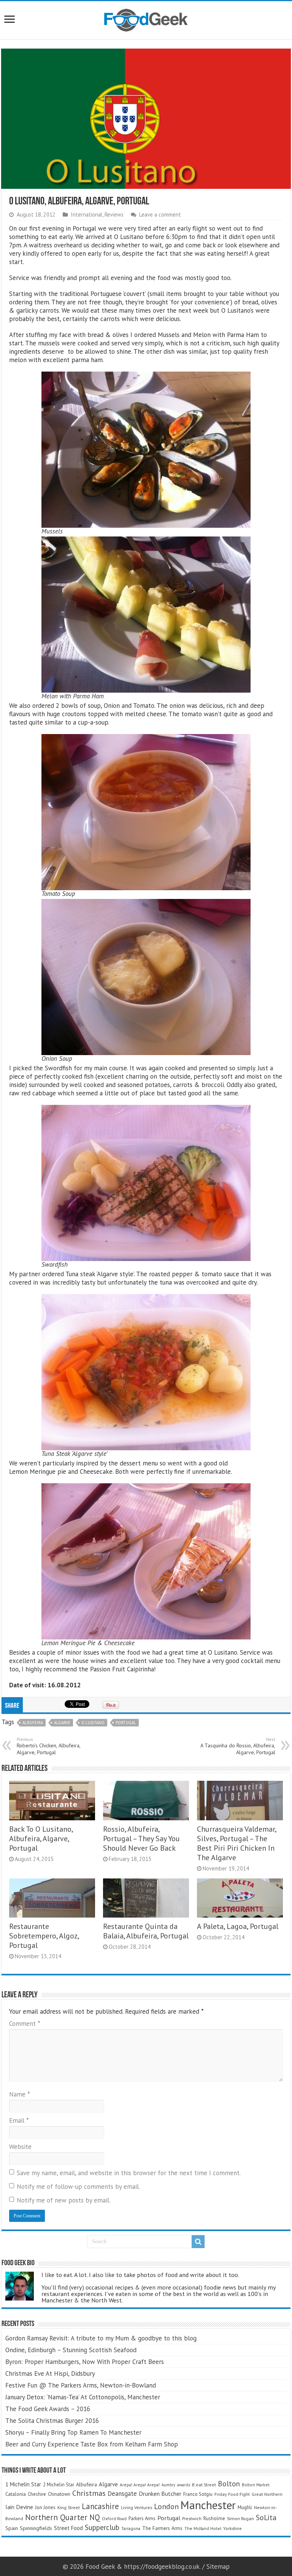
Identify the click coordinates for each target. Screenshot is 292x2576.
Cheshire (37, 2494)
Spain (12, 2528)
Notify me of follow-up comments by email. (78, 2187)
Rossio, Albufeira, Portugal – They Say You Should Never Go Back (141, 1838)
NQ (95, 2517)
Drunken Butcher (160, 2494)
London (166, 2506)
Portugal (126, 1723)
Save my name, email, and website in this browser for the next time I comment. (129, 2173)
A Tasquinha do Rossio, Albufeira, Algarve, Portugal (238, 1746)
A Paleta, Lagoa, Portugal (238, 1926)
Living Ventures (136, 2507)
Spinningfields (36, 2528)
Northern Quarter (56, 2517)
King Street (69, 2507)
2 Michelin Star (59, 2485)
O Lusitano (93, 1723)
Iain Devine (19, 2507)
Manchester (208, 2505)
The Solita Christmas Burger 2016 (52, 2421)
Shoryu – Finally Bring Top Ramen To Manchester (73, 2432)
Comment (25, 2024)
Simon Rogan (240, 2518)
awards (184, 2485)
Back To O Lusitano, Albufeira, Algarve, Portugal (41, 1838)
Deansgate (122, 2494)
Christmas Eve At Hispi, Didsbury (50, 2373)
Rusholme (214, 2518)
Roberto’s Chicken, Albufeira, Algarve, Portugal (48, 1746)
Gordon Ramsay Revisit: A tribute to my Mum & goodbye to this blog (101, 2338)
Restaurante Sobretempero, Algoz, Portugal (44, 1936)
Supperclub (102, 2527)
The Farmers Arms (162, 2528)
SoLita (266, 2517)
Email (19, 2120)
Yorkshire (232, 2528)
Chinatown (59, 2494)
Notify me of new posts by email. (63, 2200)
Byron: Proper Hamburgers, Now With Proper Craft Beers (85, 2362)
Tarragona (131, 2528)
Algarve (62, 1723)
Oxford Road (114, 2518)
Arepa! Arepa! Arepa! (140, 2485)
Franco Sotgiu (198, 2494)
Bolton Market (256, 2485)
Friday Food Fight (232, 2494)
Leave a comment (160, 214)
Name (20, 2094)
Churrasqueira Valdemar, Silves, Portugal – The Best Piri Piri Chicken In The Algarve (236, 1843)
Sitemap (218, 2567)
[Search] (198, 2242)
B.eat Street (204, 2485)
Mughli (245, 2507)
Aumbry (168, 2485)
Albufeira (33, 1723)
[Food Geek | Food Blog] (146, 19)
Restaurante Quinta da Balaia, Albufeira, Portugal (146, 1931)
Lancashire (100, 2506)
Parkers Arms (142, 2518)
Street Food (68, 2528)
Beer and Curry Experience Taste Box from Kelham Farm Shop (92, 2444)
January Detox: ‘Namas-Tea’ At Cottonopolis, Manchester (83, 2397)
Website (20, 2147)
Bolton (229, 2484)
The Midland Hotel (203, 2528)
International (86, 214)
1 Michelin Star (23, 2484)
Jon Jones (45, 2507)
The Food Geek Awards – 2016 (48, 2409)
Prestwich (192, 2518)
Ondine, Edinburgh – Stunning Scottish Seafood (71, 2350)
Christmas (89, 2493)
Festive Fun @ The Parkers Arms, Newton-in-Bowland (81, 2385)
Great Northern (267, 2494)
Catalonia (16, 2494)
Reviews (114, 214)
